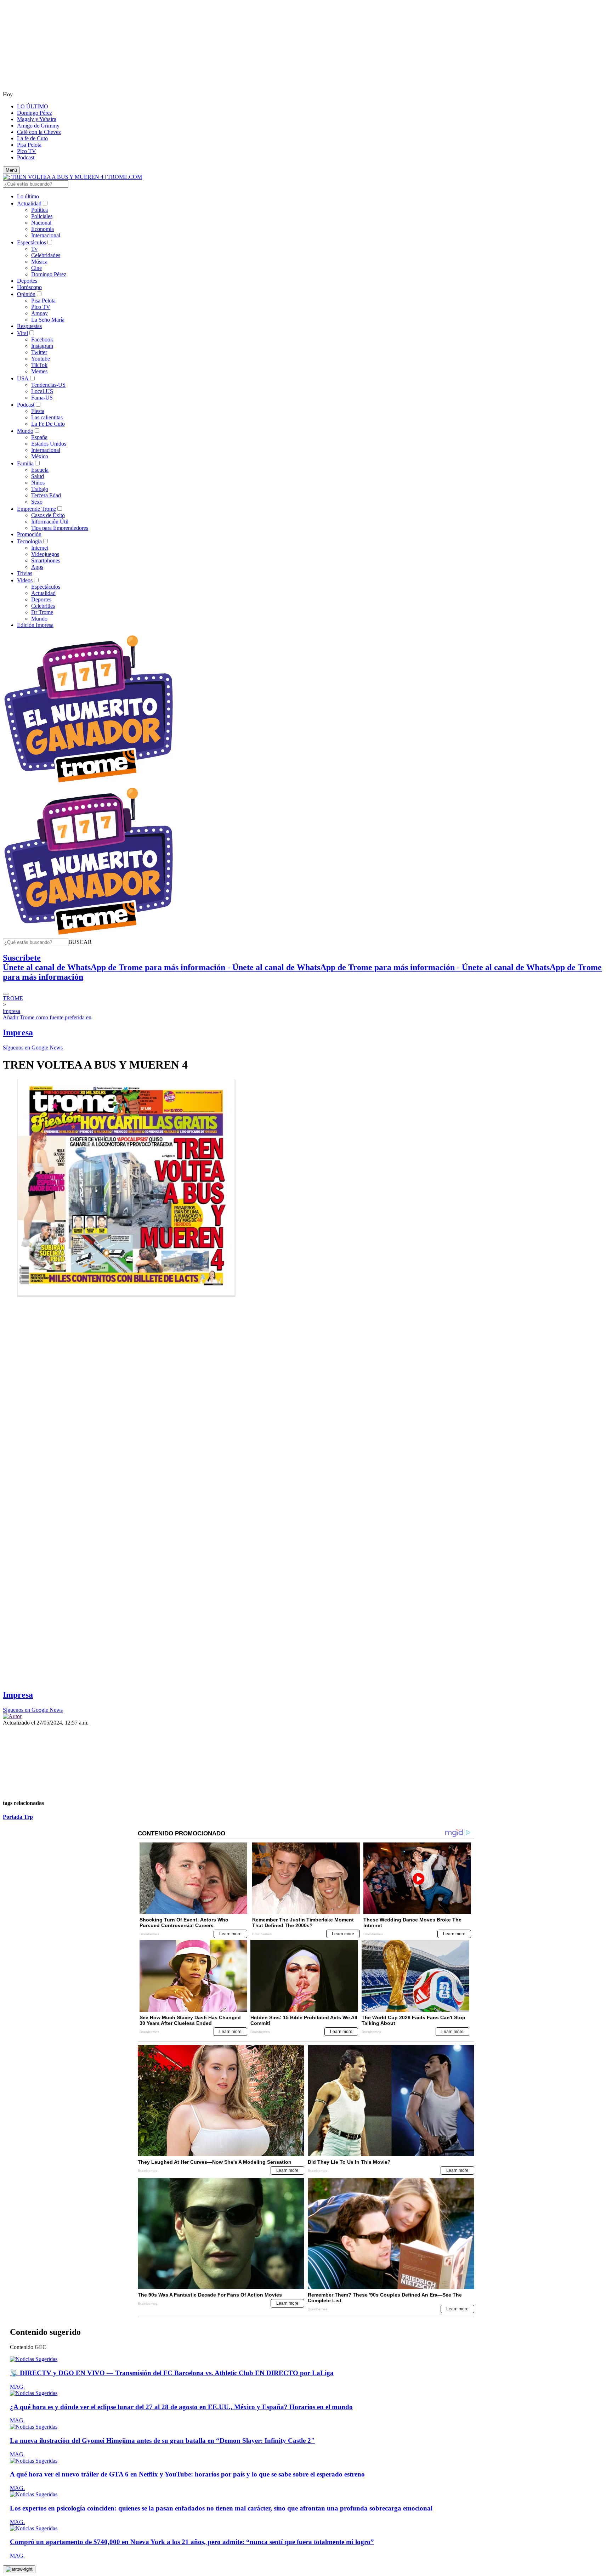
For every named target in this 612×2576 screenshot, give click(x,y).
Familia (25, 463)
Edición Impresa (35, 625)
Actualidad (29, 203)
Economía (42, 229)
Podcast (26, 157)
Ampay (39, 313)
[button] (80, 942)
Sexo (37, 502)
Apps (37, 567)
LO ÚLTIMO (33, 106)
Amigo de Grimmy (38, 126)
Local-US (42, 391)
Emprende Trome (36, 509)
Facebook (42, 339)
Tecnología (29, 541)
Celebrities (43, 606)
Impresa (18, 1032)
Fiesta (38, 411)
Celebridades (46, 255)
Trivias (25, 573)
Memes (39, 371)
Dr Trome (42, 612)
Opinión (26, 294)
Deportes (27, 281)
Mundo (25, 431)
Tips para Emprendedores (60, 528)
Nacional (41, 223)
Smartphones (46, 561)
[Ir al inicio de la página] (19, 2569)
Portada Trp (18, 1817)
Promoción (29, 534)
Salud (38, 476)
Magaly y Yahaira (37, 119)
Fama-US (42, 398)
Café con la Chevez (39, 132)
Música (39, 262)
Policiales (42, 216)
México (40, 456)
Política (39, 210)
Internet (40, 548)
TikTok (39, 365)
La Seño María (48, 320)
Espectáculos (32, 242)
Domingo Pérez (35, 113)
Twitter (39, 352)
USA (23, 378)
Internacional (46, 235)
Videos (25, 580)
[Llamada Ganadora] (89, 783)
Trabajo (40, 489)
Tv (34, 249)
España (39, 437)
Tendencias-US (48, 385)
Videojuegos (45, 554)
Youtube (41, 359)
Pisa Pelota (29, 145)
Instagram (42, 346)
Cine (36, 268)
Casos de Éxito (48, 515)
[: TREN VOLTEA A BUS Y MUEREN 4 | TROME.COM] (72, 177)
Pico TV (27, 151)
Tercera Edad (46, 495)
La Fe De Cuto (48, 424)
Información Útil (50, 522)
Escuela (40, 470)
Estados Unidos (49, 444)
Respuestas (29, 326)
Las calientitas (47, 417)
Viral (22, 333)
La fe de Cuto (32, 138)
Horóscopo (29, 287)
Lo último (28, 196)
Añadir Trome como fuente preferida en (47, 1017)
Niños (38, 483)
